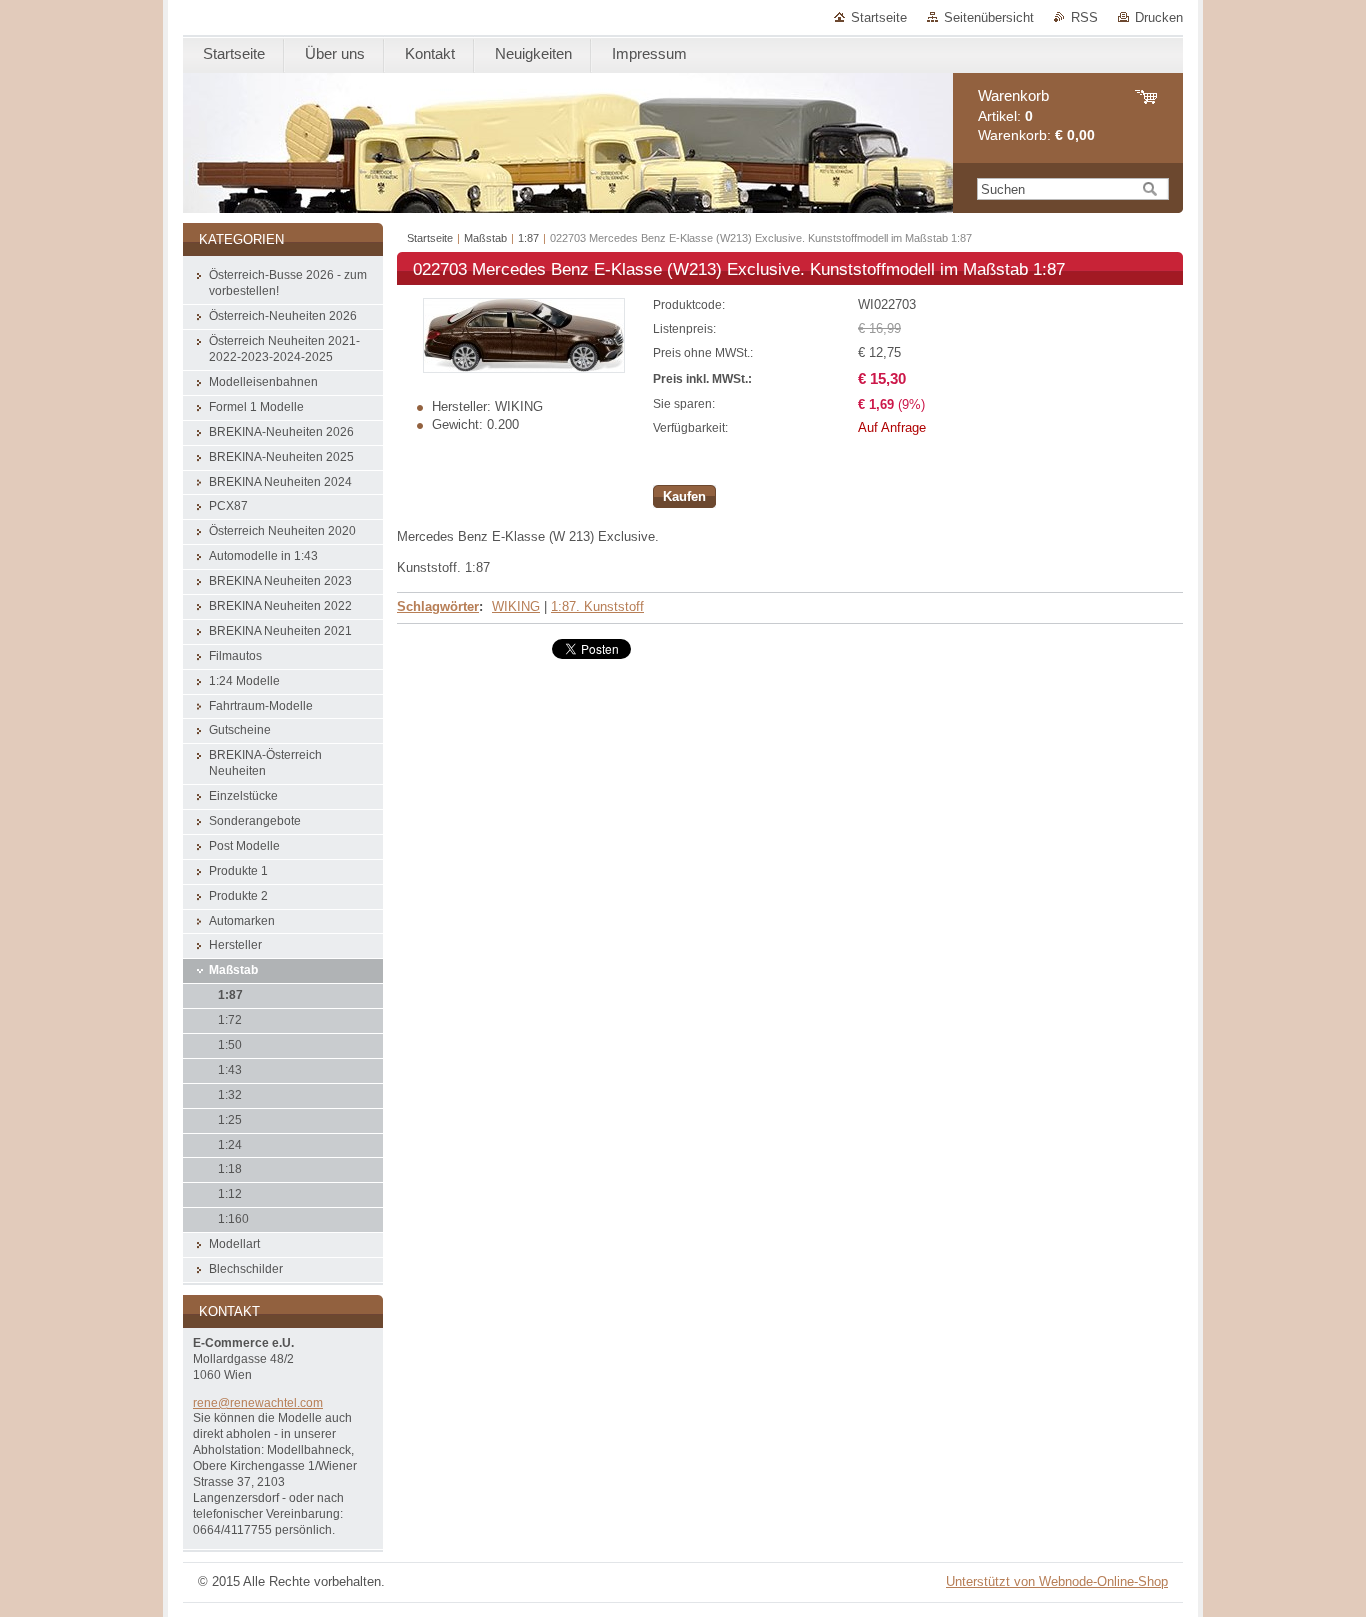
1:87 (528, 238)
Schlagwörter (438, 606)
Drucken (1159, 17)
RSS (1084, 17)
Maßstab (485, 238)
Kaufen (684, 496)
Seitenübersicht (989, 17)
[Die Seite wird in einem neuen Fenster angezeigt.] (524, 368)
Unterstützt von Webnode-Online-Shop (1057, 1581)
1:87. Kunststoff (597, 606)
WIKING (516, 606)
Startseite (879, 17)
